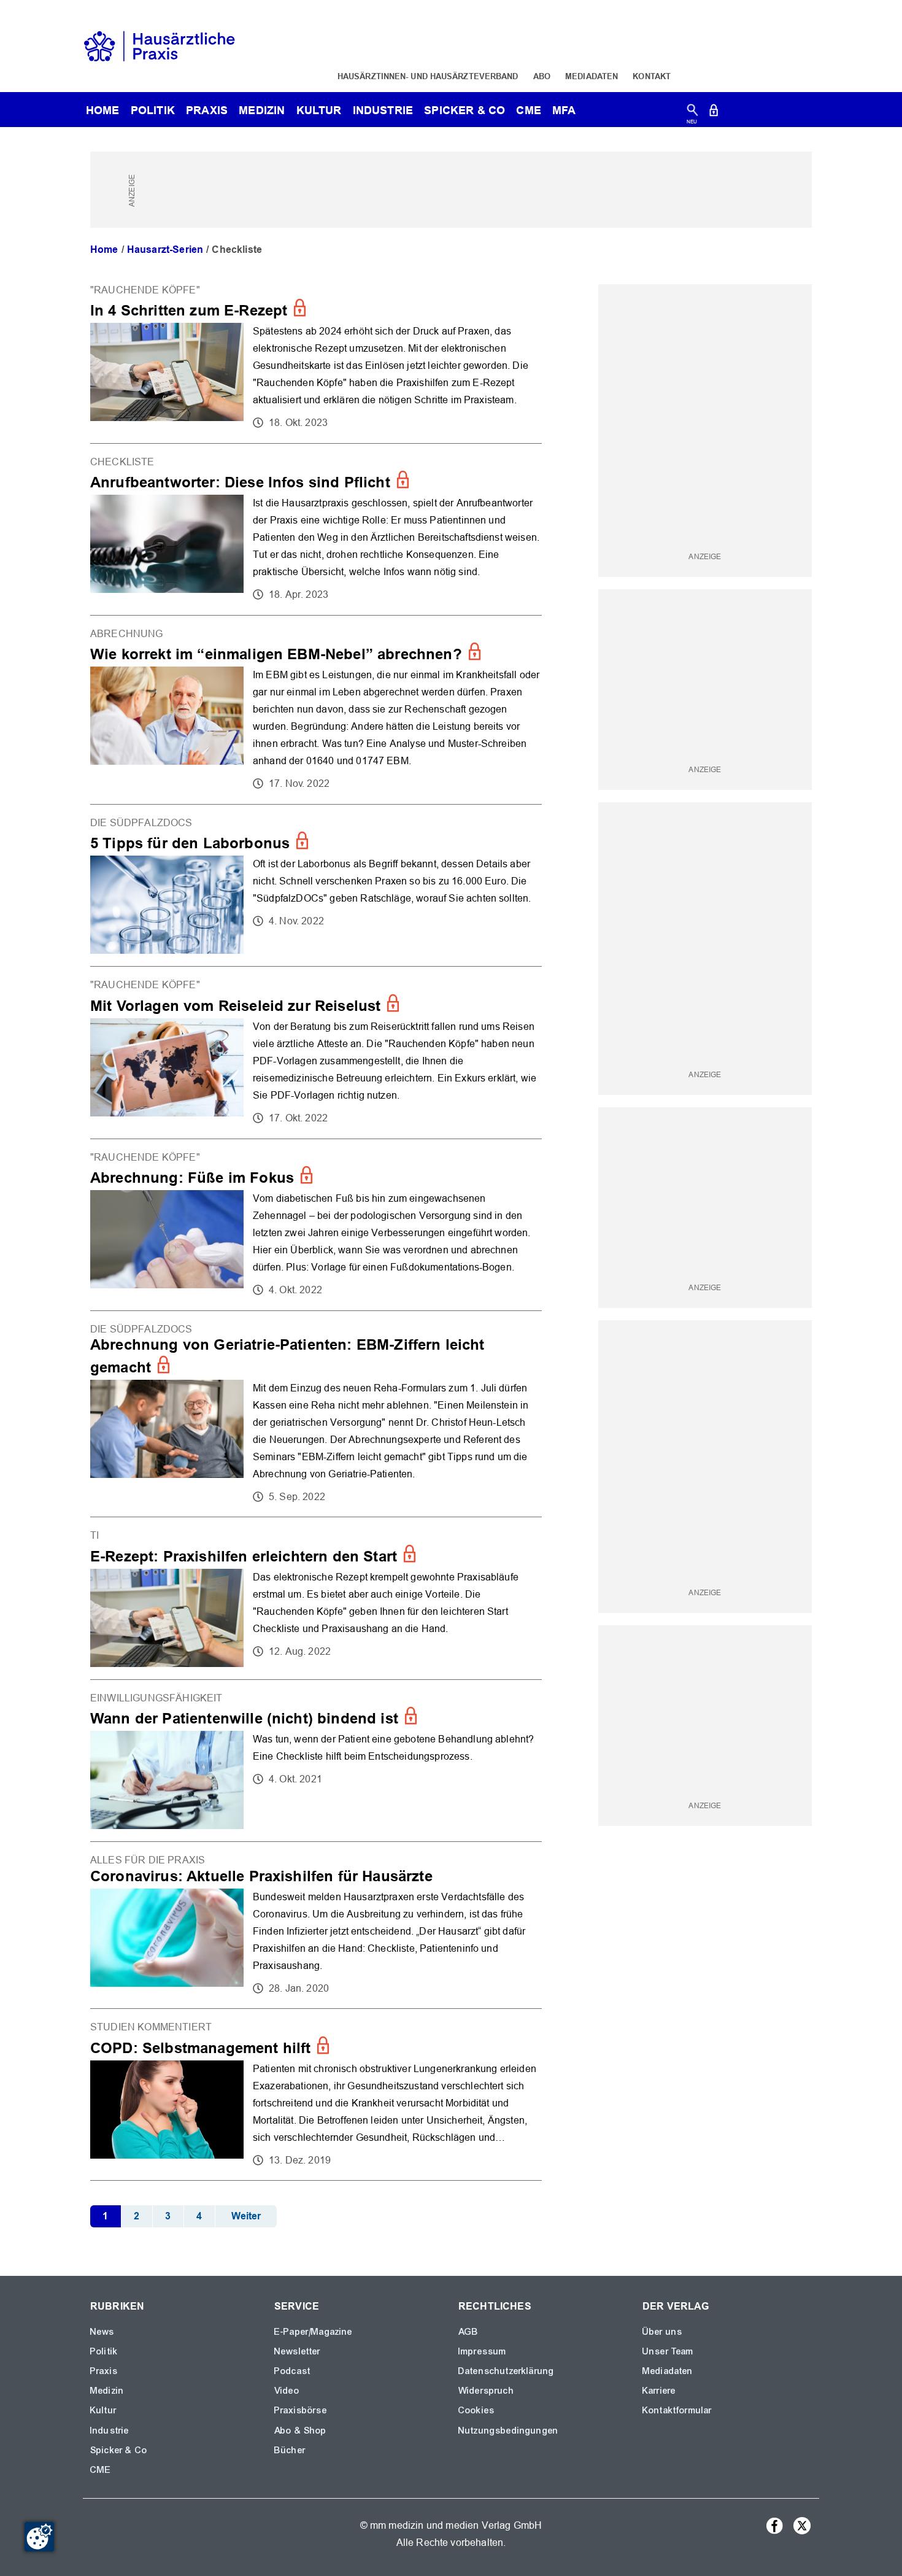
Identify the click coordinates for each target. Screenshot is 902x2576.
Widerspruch (486, 2391)
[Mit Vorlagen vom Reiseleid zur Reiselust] (316, 1052)
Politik (153, 110)
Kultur (319, 110)
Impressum (482, 2351)
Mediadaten (592, 76)
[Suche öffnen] (692, 113)
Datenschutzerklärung (506, 2371)
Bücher (290, 2450)
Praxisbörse (301, 2410)
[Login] (714, 113)
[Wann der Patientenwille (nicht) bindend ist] (316, 1761)
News (102, 2332)
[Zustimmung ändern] (39, 2537)
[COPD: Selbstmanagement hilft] (316, 2094)
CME (528, 110)
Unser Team (668, 2351)
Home (104, 249)
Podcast (292, 2371)
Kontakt (652, 76)
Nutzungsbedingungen (508, 2431)
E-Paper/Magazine (314, 2332)
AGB (468, 2332)
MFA (564, 110)
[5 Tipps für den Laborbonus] (316, 885)
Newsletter (298, 2351)
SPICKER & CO (464, 110)
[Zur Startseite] (160, 45)
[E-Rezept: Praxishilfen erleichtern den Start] (316, 1598)
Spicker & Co (119, 2450)
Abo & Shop (301, 2431)
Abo (542, 76)
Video (287, 2391)
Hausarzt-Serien (165, 249)
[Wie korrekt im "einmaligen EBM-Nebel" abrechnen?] (316, 710)
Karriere (659, 2391)
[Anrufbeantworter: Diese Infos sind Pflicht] (316, 529)
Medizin (262, 110)
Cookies (476, 2410)
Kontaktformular (677, 2410)
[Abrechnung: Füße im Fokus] (316, 1225)
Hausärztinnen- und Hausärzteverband (428, 76)
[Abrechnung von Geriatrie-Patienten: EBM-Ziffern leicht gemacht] (316, 1414)
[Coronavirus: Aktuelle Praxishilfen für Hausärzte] (316, 1925)
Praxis (207, 110)
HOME (103, 110)
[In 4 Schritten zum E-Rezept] (316, 358)
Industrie (383, 110)
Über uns (662, 2332)
